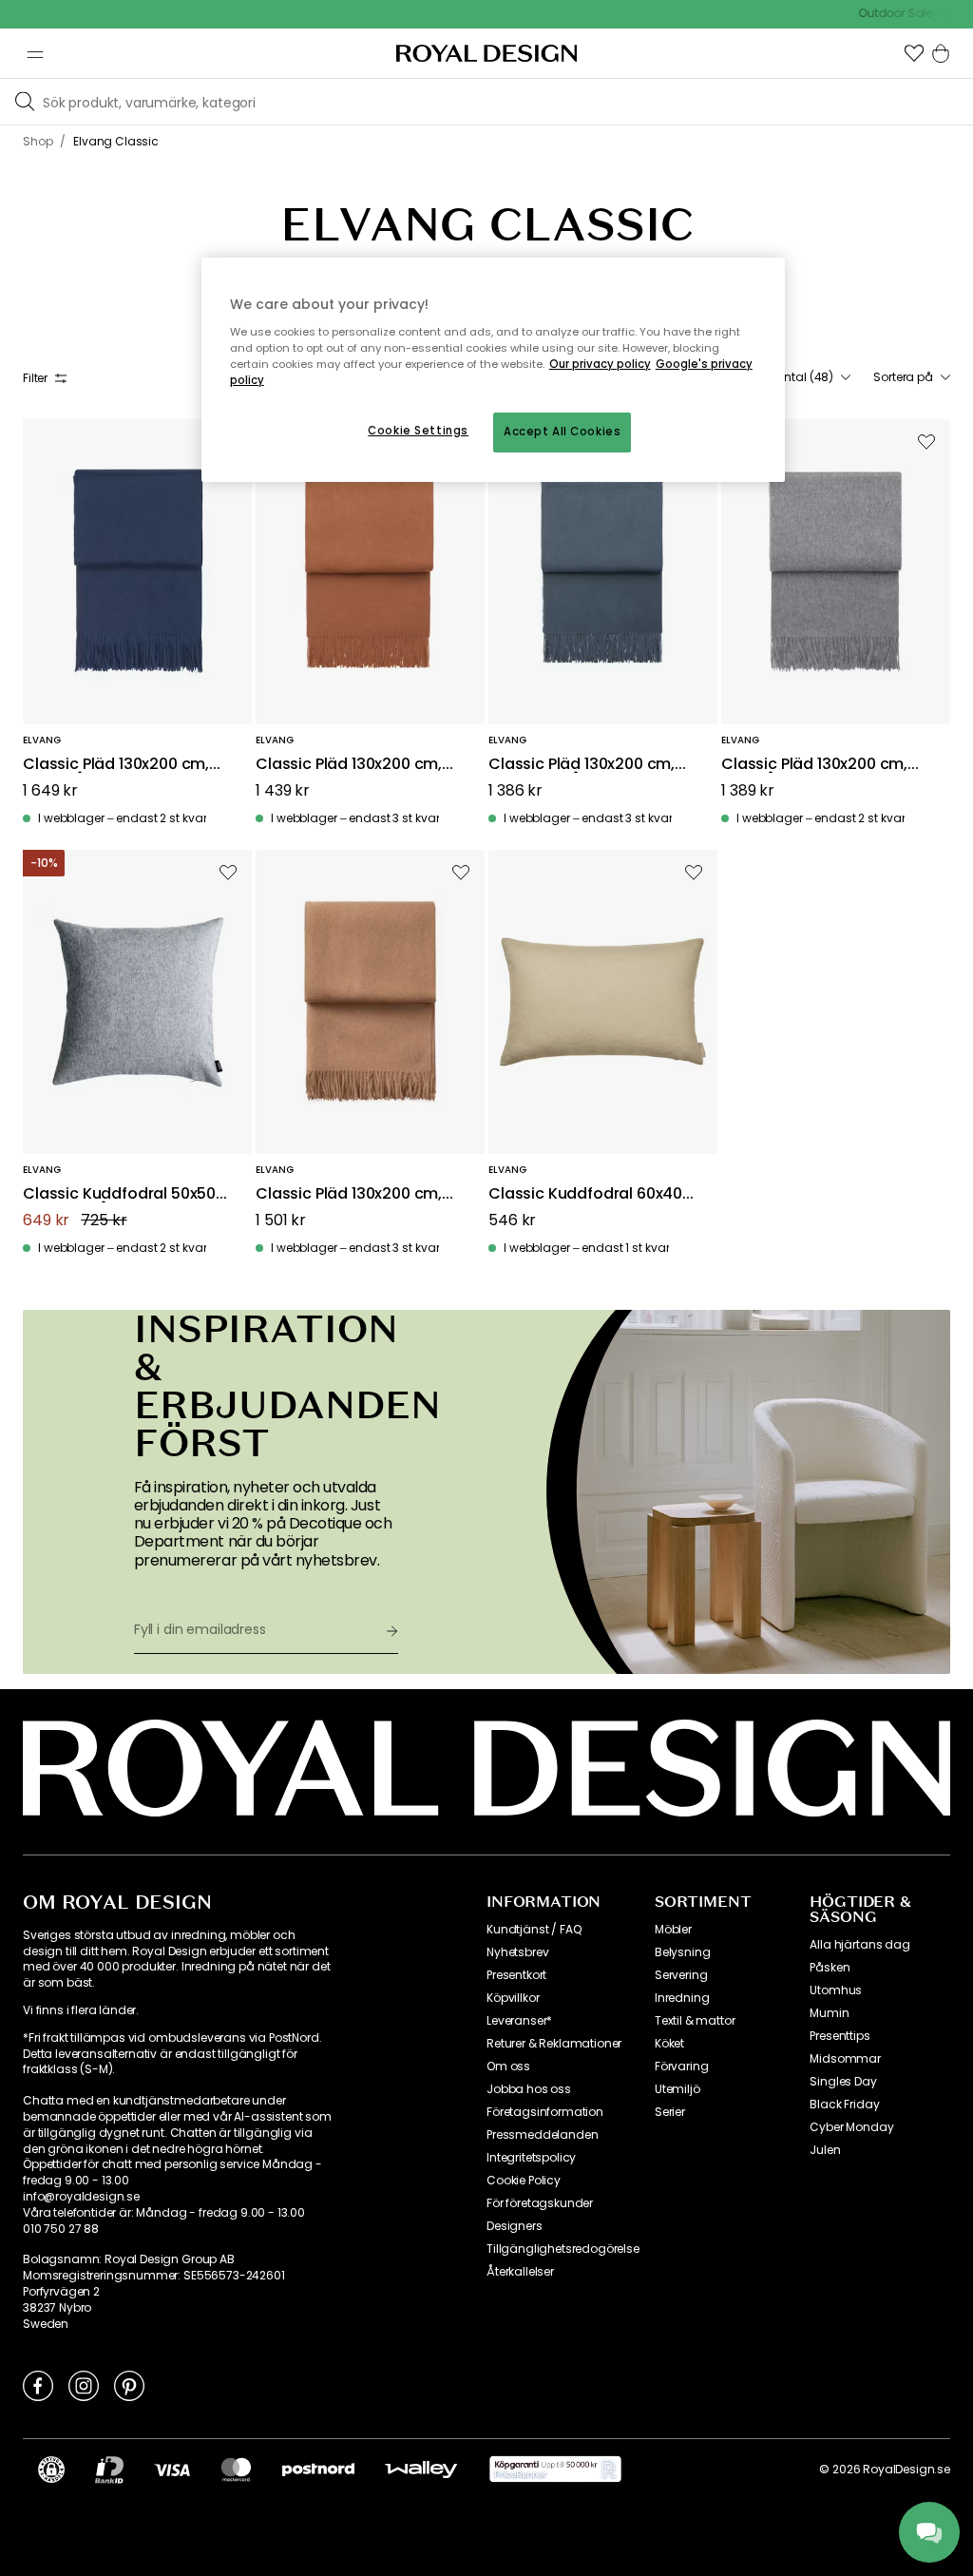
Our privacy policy (600, 364)
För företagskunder (540, 2203)
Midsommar (845, 2059)
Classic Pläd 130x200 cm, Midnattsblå (582, 765)
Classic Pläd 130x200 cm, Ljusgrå (814, 765)
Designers (515, 2226)
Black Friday (844, 2105)
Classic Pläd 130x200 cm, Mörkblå (116, 765)
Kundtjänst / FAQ (534, 1930)
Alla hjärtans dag (859, 1945)
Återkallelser (520, 2272)
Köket (669, 2044)
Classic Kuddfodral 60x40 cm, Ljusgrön (585, 1194)
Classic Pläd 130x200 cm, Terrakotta (349, 765)
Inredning (682, 1998)
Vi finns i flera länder (79, 2010)
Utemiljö (677, 2089)
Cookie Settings (418, 431)
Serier (670, 2112)
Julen (825, 2150)
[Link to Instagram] (84, 2385)
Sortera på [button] (903, 377)
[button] (914, 53)
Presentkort (516, 1975)
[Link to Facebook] (38, 2385)
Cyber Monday (851, 2127)
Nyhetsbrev (517, 1952)
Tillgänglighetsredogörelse (563, 2249)
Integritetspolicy (531, 2158)
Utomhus (836, 1990)
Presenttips (839, 2036)
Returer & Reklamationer (554, 2044)
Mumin (829, 2013)
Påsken (830, 1968)
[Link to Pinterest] (129, 2385)
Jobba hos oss (529, 2089)
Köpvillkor (513, 1998)
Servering (681, 1975)
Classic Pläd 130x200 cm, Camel (349, 1194)
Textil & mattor (695, 2021)
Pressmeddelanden (542, 2135)
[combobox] (799, 377)
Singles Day (843, 2082)
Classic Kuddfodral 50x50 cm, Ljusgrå (119, 1194)
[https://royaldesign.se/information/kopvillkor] (555, 2470)
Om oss (508, 2067)
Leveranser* (519, 2021)
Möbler (673, 1930)
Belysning (683, 1952)
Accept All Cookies (562, 432)
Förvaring (682, 2067)
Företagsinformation (545, 2112)
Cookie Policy (524, 2181)
